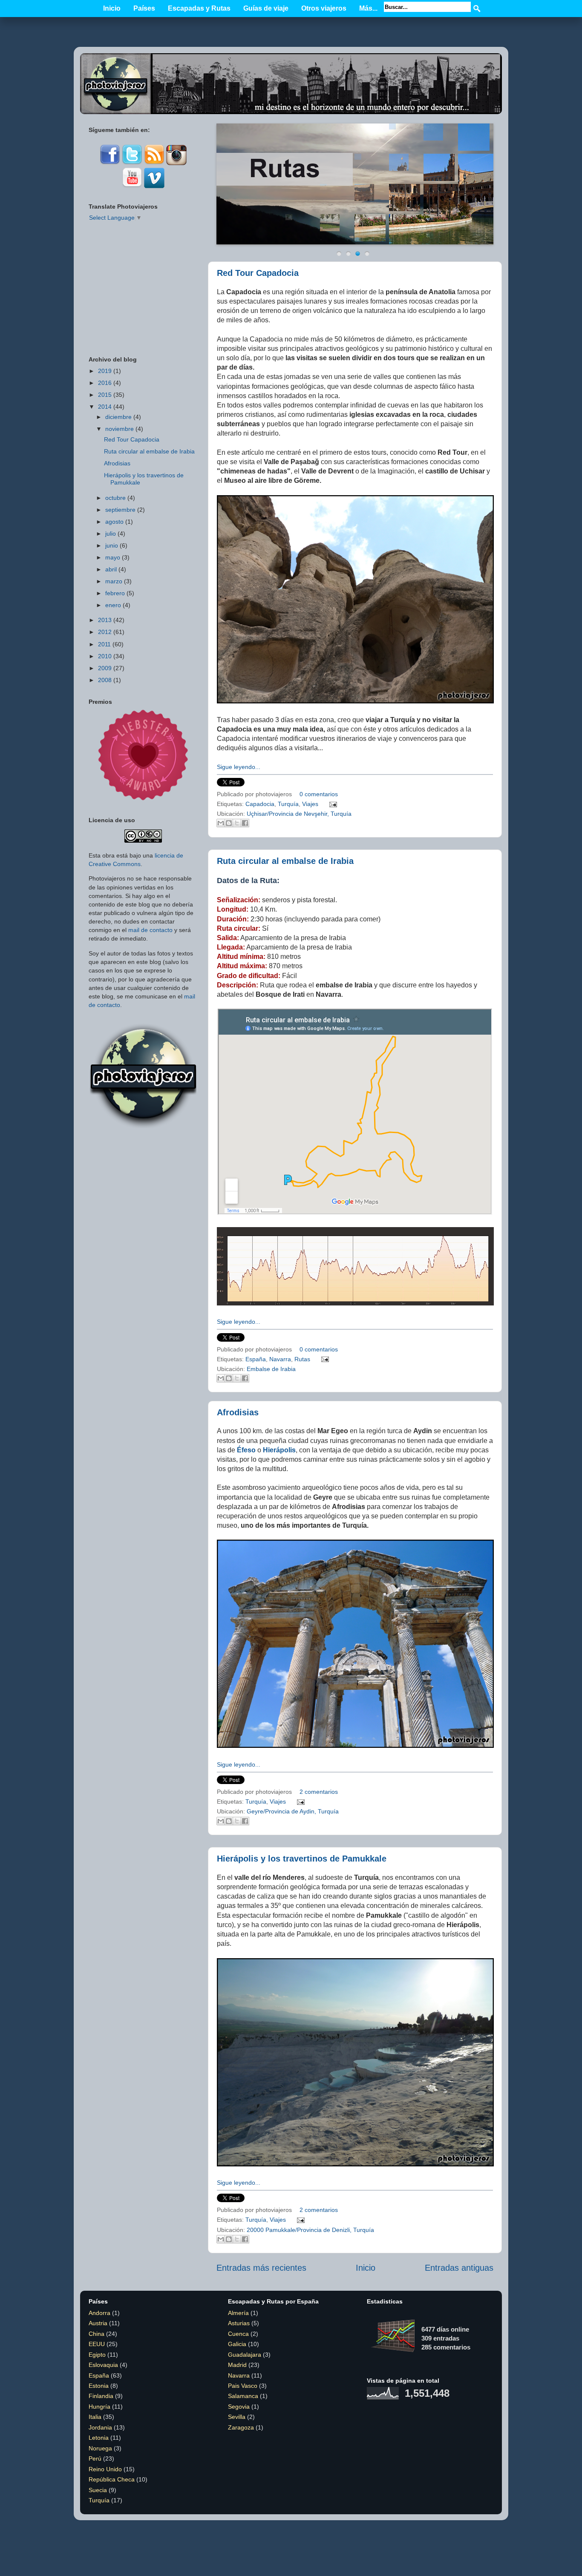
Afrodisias (238, 1412)
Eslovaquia (103, 2365)
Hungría (99, 2407)
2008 (105, 680)
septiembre (120, 510)
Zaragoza (241, 2427)
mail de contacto (150, 930)
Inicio (112, 8)
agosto (114, 522)
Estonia (99, 2386)
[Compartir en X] (237, 823)
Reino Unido (105, 2469)
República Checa (112, 2479)
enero (113, 605)
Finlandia (101, 2396)
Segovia (239, 2407)
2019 (105, 371)
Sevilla (237, 2417)
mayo (113, 557)
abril (111, 569)
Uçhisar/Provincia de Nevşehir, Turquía (299, 814)
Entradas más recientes (261, 2268)
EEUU (97, 2344)
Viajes (310, 804)
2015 (105, 395)
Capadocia (260, 804)
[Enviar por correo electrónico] (221, 823)
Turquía (288, 804)
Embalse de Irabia (271, 1369)
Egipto (97, 2355)
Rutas (302, 1359)
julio (111, 534)
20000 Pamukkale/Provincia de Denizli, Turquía (310, 2230)
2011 (104, 644)
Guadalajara (245, 2355)
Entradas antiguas (459, 2268)
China (97, 2334)
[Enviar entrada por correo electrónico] (331, 804)
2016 (105, 383)
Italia (95, 2417)
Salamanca (243, 2396)
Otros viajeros (324, 8)
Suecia (98, 2490)
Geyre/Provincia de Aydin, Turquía (293, 1811)
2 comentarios (319, 1792)
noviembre (120, 429)
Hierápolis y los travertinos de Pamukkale (302, 1859)
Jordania (100, 2427)
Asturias (239, 2323)
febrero (115, 593)
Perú (95, 2458)
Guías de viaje (266, 8)
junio (112, 545)
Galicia (237, 2344)
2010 (105, 656)
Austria (98, 2323)
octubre (115, 498)
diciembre (118, 417)
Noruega (100, 2448)
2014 (105, 407)
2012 (105, 632)
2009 (105, 668)
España (256, 1359)
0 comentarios (319, 794)
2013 (105, 620)
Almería (238, 2313)
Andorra (99, 2313)
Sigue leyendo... (239, 767)
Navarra (280, 1359)
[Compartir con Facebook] (245, 823)
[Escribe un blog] (229, 823)
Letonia (99, 2438)
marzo (114, 581)
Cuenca (238, 2334)
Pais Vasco (243, 2386)
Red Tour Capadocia (258, 273)
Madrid (237, 2365)
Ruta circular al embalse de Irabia (285, 861)
